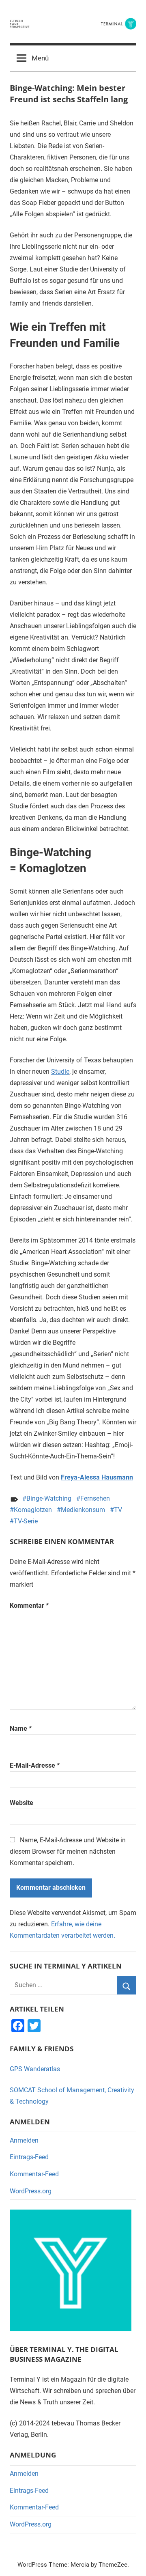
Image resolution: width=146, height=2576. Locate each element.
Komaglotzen (33, 1510)
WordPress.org (31, 2191)
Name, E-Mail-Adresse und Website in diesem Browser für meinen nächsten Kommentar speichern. (68, 1851)
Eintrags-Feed (29, 2157)
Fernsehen (95, 1498)
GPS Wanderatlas (35, 2069)
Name (21, 1728)
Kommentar (29, 1606)
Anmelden (24, 2140)
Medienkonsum (83, 1510)
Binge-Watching (49, 1498)
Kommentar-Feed (34, 2174)
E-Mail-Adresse (35, 1765)
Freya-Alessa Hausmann (97, 1477)
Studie (60, 1072)
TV (118, 1510)
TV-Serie (26, 1521)
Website (21, 1803)
